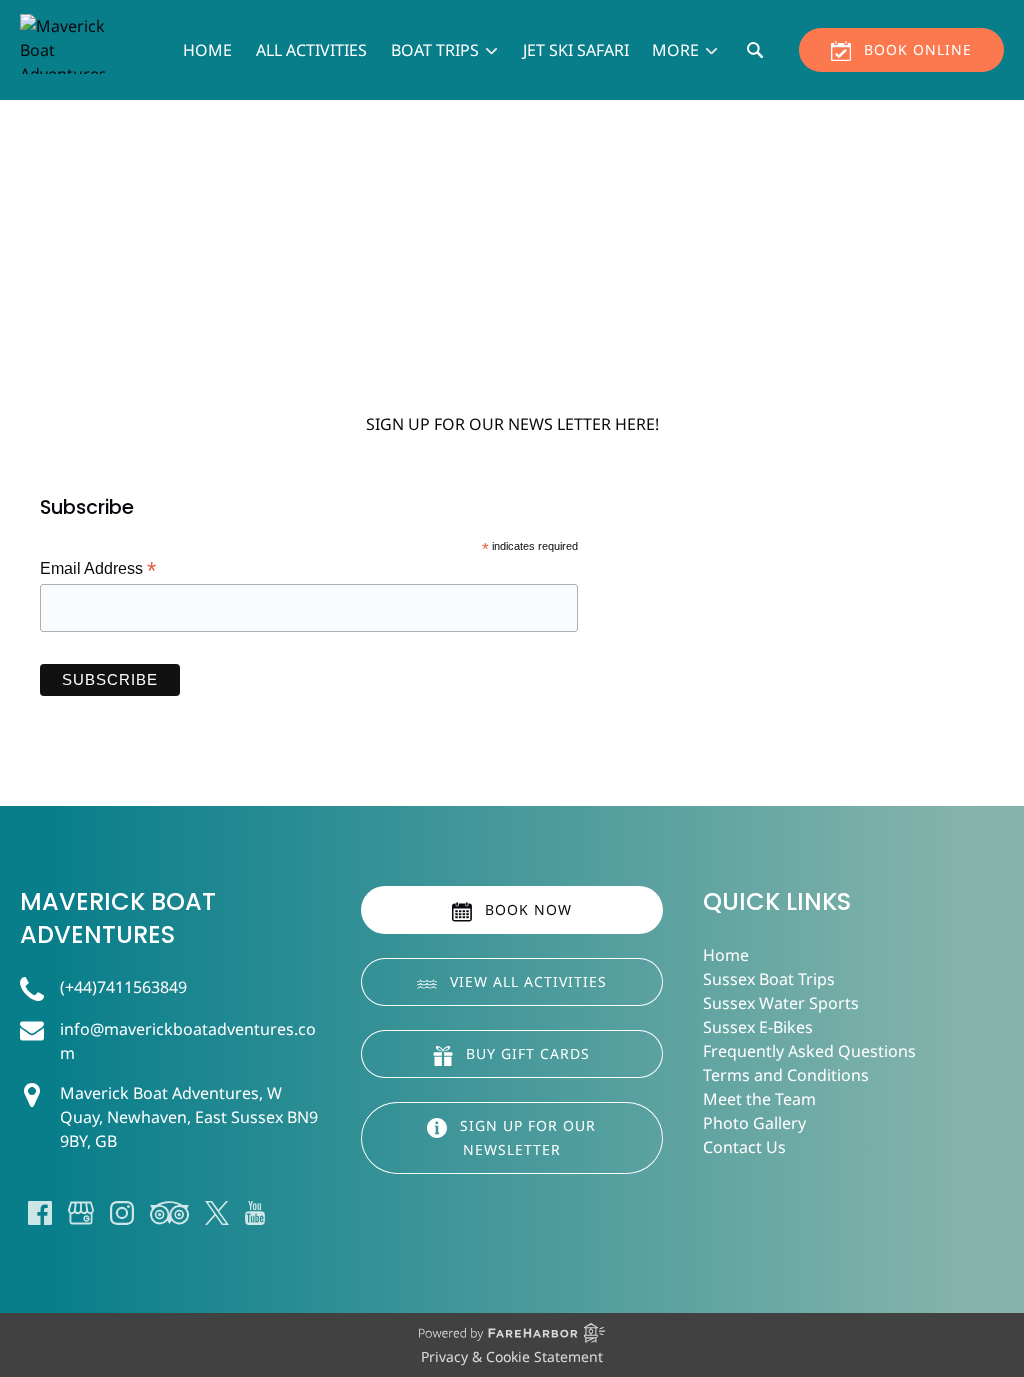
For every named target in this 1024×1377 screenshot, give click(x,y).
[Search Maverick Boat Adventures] (755, 50)
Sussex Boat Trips (769, 979)
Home (207, 50)
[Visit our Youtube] (255, 1213)
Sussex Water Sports (781, 1003)
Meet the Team (759, 1099)
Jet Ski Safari (576, 50)
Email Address (98, 569)
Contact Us (744, 1147)
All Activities (311, 50)
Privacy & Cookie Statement (512, 1356)
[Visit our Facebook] (40, 1213)
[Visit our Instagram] (122, 1213)
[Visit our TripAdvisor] (169, 1213)
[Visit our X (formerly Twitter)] (217, 1213)
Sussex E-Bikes (758, 1027)
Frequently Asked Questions (809, 1051)
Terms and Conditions (786, 1075)
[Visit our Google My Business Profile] (81, 1213)
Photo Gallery (754, 1123)
